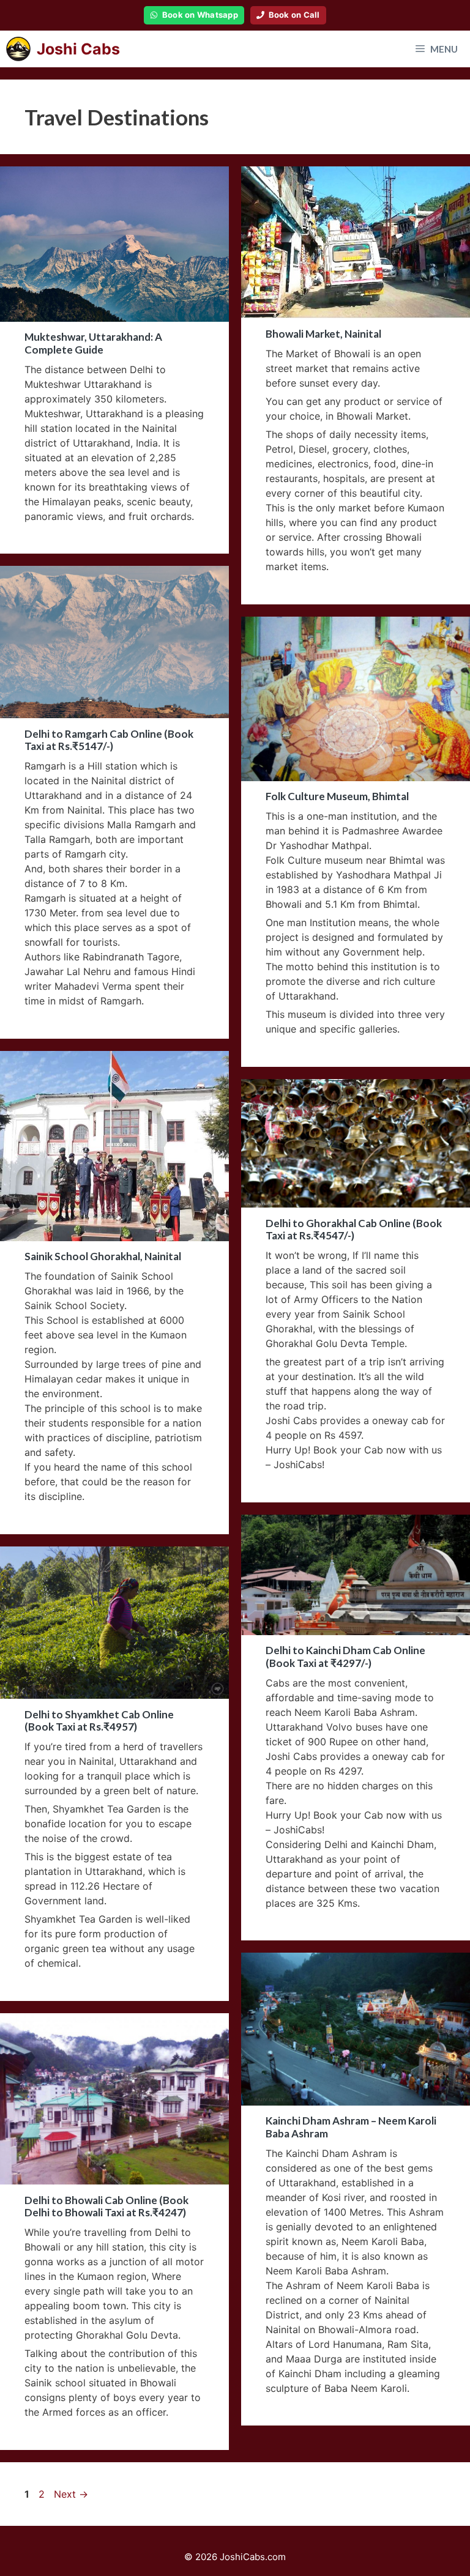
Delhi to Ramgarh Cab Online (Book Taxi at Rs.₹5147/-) (109, 740)
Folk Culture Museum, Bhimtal (337, 796)
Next (71, 2494)
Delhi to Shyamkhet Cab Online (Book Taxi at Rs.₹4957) (99, 1720)
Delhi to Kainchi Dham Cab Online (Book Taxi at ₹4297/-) (345, 1656)
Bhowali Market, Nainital (323, 334)
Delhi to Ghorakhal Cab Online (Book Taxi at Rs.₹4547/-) (354, 1229)
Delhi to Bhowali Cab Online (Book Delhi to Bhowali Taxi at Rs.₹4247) (106, 2206)
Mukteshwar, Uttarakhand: (93, 343)
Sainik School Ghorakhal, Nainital (103, 1256)
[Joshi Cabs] (18, 49)
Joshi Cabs (78, 49)
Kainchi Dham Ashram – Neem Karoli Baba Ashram (351, 2127)
